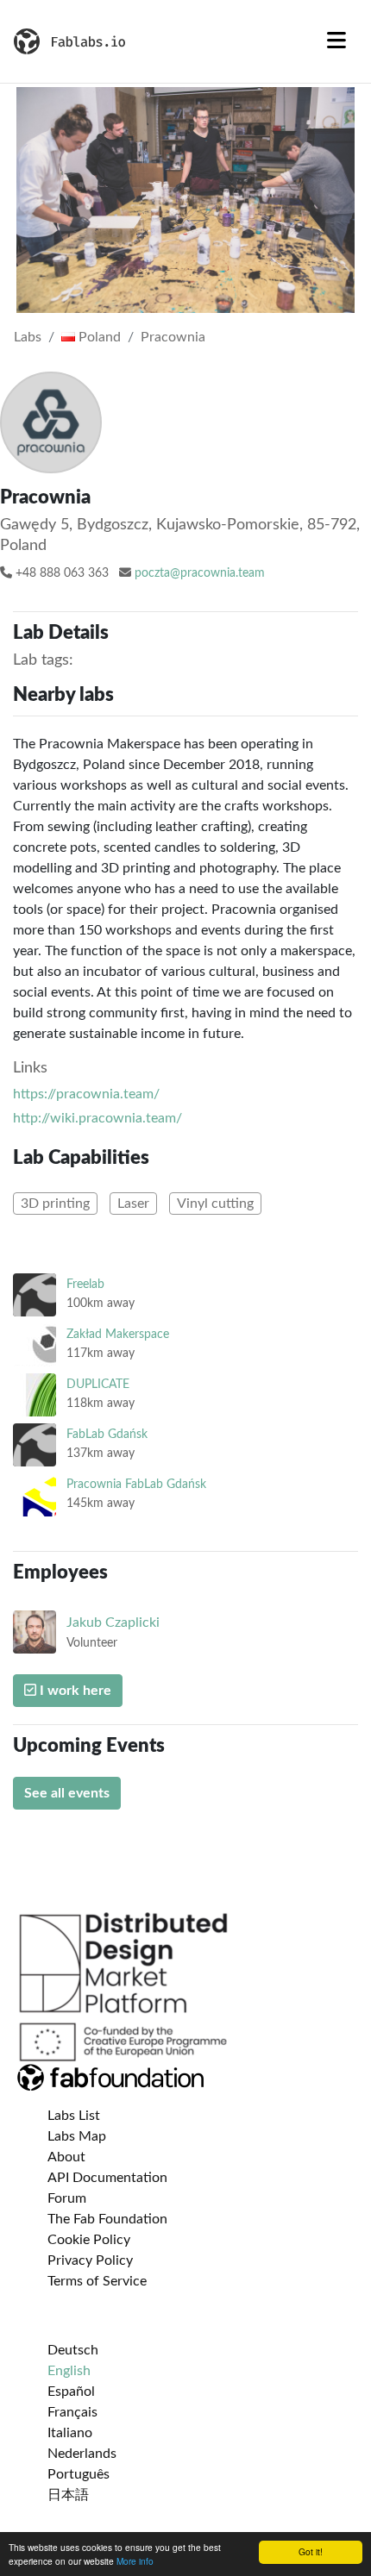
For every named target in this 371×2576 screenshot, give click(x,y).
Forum (67, 2198)
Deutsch (73, 2350)
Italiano (70, 2433)
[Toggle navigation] (336, 41)
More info (135, 2561)
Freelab (85, 1284)
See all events (67, 1793)
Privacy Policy (90, 2260)
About (66, 2157)
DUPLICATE (98, 1384)
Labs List (74, 2116)
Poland (98, 337)
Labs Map (77, 2136)
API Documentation (107, 2178)
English (69, 2371)
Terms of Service (97, 2281)
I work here (74, 1691)
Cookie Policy (89, 2240)
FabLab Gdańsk (107, 1434)
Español (71, 2392)
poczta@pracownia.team (200, 573)
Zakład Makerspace (118, 1334)
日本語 (68, 2495)
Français (72, 2412)
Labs (28, 337)
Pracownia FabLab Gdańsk (136, 1484)
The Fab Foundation (107, 2219)
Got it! (311, 2551)
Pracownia (173, 337)
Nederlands (82, 2454)
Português (79, 2474)
